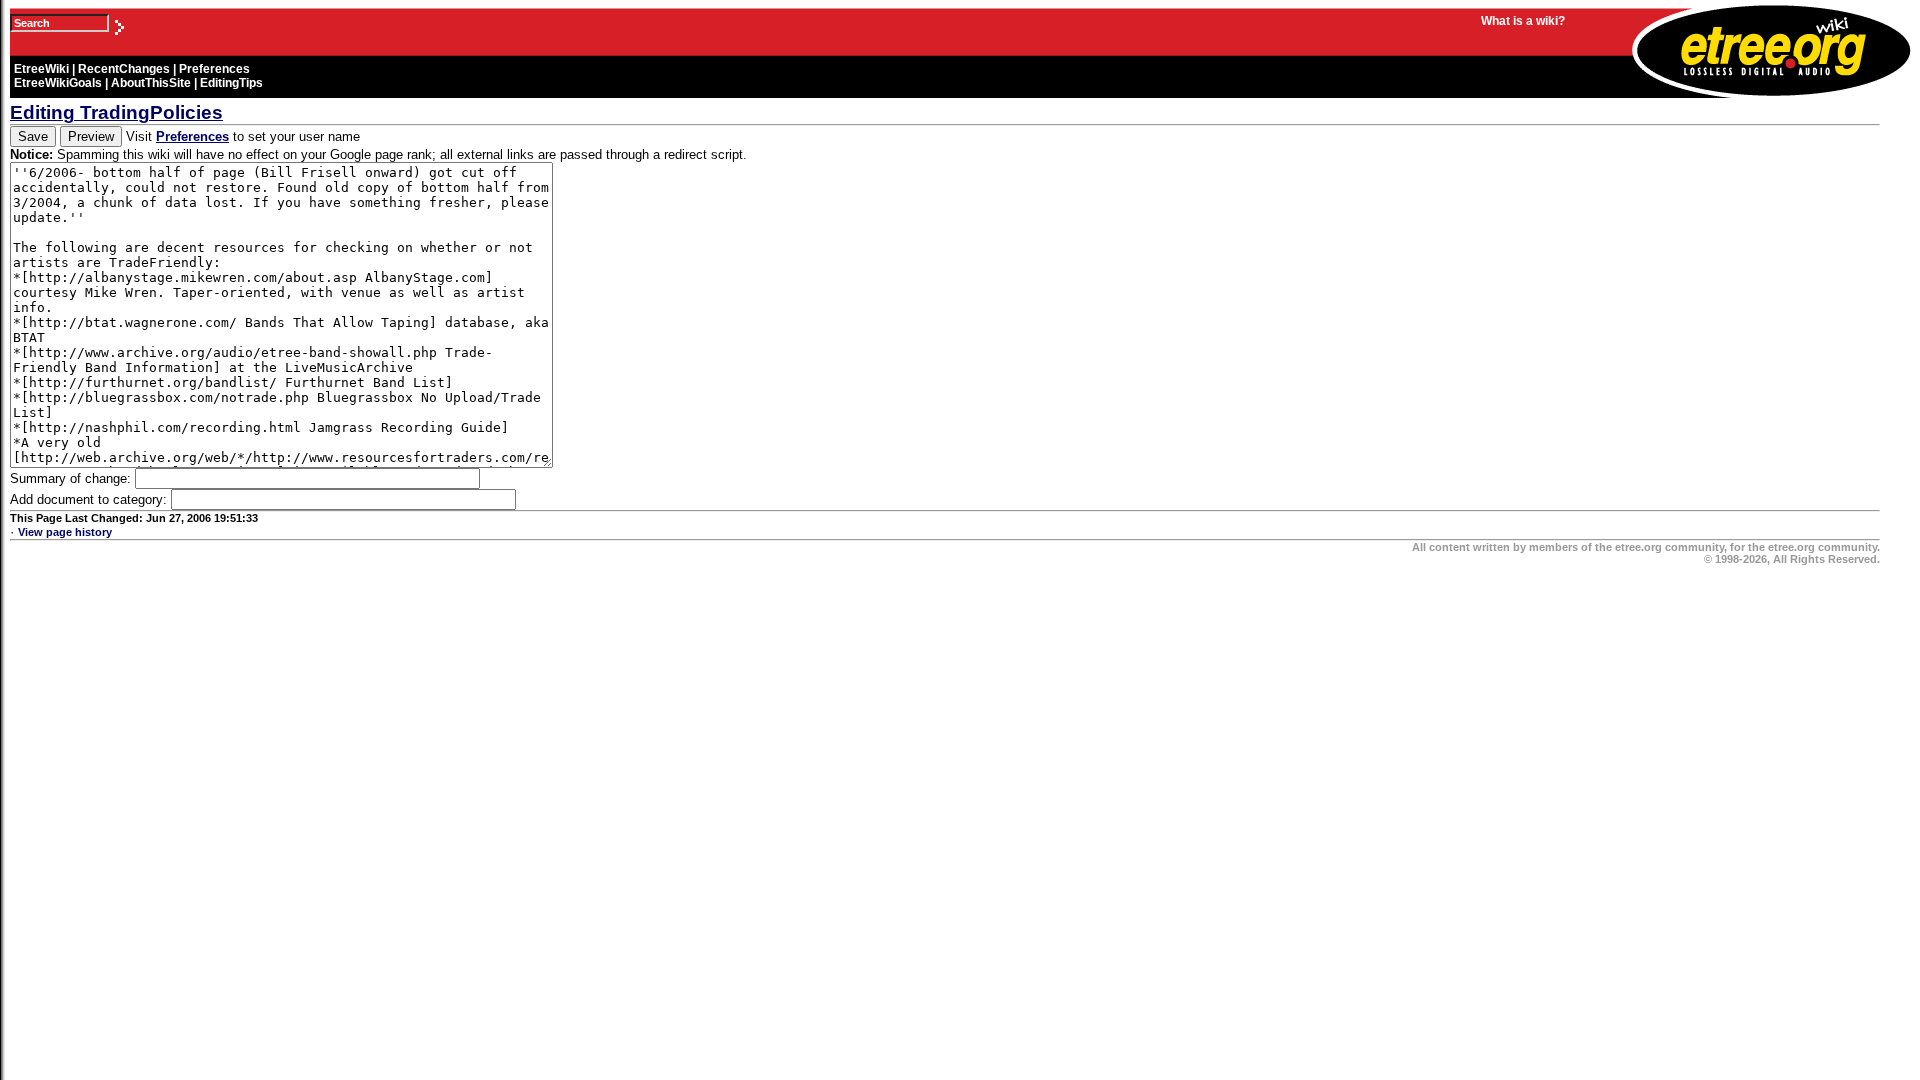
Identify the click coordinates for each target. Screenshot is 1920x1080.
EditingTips (231, 83)
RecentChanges (124, 69)
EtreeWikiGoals (58, 83)
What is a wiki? (1523, 21)
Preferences (214, 69)
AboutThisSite (151, 83)
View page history (65, 532)
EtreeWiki (41, 69)
